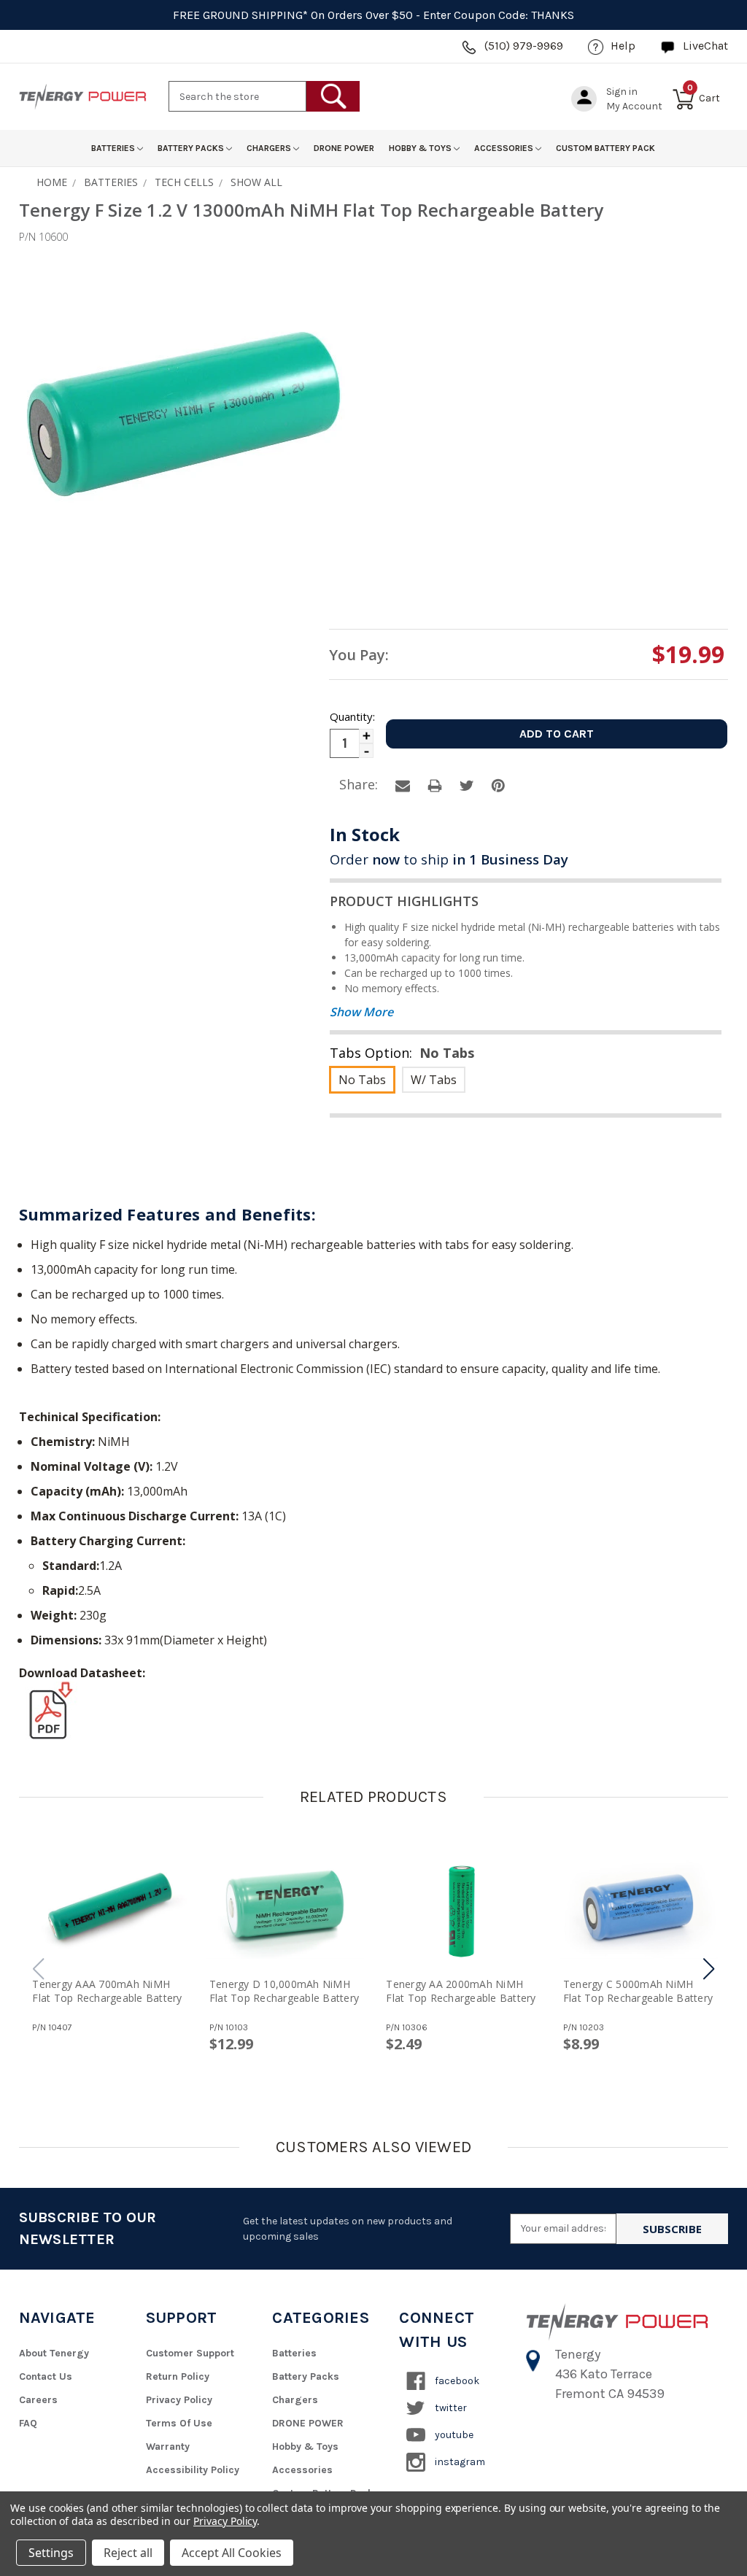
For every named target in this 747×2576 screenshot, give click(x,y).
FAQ (28, 2423)
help (623, 46)
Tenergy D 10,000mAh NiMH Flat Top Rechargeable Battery (284, 1991)
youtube (453, 2435)
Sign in (622, 92)
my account (634, 106)
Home (52, 182)
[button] (709, 1969)
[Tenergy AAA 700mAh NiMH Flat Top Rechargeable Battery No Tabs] (108, 1911)
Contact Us (46, 2376)
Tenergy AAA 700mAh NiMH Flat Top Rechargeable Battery (107, 1991)
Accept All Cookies (232, 2553)
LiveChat (705, 46)
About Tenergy (54, 2353)
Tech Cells (184, 182)
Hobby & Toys (421, 148)
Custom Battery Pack (605, 148)
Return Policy (178, 2376)
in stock (365, 834)
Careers (38, 2400)
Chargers (270, 148)
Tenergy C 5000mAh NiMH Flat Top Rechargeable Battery (638, 1991)
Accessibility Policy (193, 2470)
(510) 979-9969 (524, 46)
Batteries (114, 148)
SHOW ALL (256, 182)
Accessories (505, 148)
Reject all (128, 2553)
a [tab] (403, 786)
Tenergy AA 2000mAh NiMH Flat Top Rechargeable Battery (461, 1991)
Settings (51, 2553)
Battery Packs (192, 148)
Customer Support (190, 2353)
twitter (450, 2408)
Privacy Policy (179, 2400)
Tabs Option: (402, 1053)
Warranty (168, 2447)
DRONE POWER (344, 148)
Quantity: (352, 716)
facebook (456, 2381)
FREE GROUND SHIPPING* (240, 15)
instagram (459, 2462)
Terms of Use (179, 2423)
